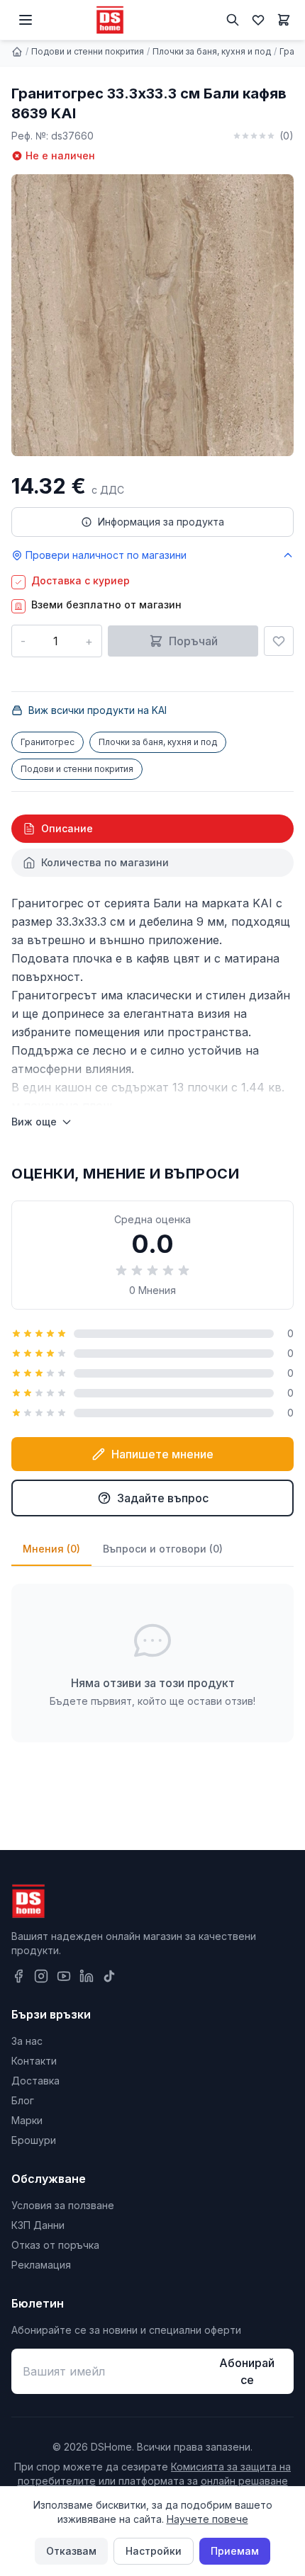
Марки (27, 2120)
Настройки (154, 2551)
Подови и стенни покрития (88, 51)
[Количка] (284, 20)
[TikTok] (109, 1976)
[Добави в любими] (279, 641)
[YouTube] (64, 1976)
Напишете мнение (162, 1454)
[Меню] (26, 20)
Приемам (235, 2551)
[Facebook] (18, 1976)
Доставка (35, 2081)
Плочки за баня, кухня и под (212, 51)
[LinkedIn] (87, 1976)
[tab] (152, 829)
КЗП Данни (38, 2225)
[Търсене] (233, 20)
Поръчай (193, 641)
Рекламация (41, 2265)
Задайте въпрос (163, 1498)
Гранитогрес (48, 742)
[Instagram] (41, 1976)
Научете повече (207, 2519)
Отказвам (71, 2551)
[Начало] (17, 52)
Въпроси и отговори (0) (163, 1549)
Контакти (34, 2061)
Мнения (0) (51, 1549)
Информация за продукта (161, 522)
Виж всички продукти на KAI (98, 710)
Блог (23, 2100)
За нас (27, 2041)
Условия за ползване (63, 2205)
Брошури (34, 2140)
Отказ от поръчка (55, 2245)
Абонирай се (247, 2371)
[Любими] (258, 20)
